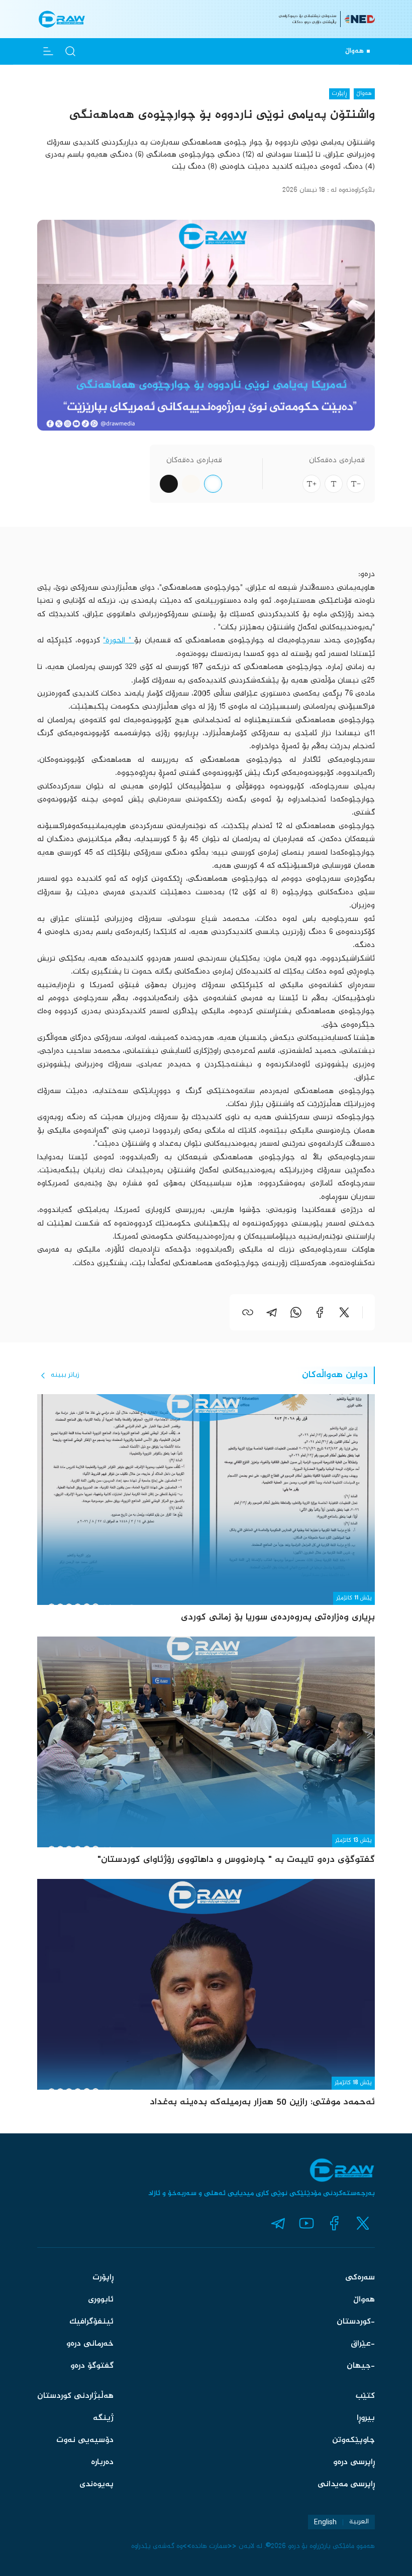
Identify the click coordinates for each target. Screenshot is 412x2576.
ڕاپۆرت (103, 2278)
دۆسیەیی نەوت (85, 2440)
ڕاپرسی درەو (354, 2462)
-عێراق (363, 2344)
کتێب (365, 2396)
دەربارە (102, 2462)
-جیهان (361, 2366)
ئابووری (101, 2300)
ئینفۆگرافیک (91, 2322)
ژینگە (103, 2418)
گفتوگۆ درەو (92, 2366)
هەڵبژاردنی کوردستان (75, 2396)
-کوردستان (356, 2322)
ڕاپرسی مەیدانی (346, 2484)
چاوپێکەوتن (353, 2440)
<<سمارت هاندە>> (210, 2546)
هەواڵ (364, 2300)
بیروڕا (366, 2418)
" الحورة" (119, 641)
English (325, 2522)
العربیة (359, 2522)
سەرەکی (360, 2278)
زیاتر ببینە (65, 1375)
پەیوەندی (96, 2484)
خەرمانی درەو (90, 2344)
